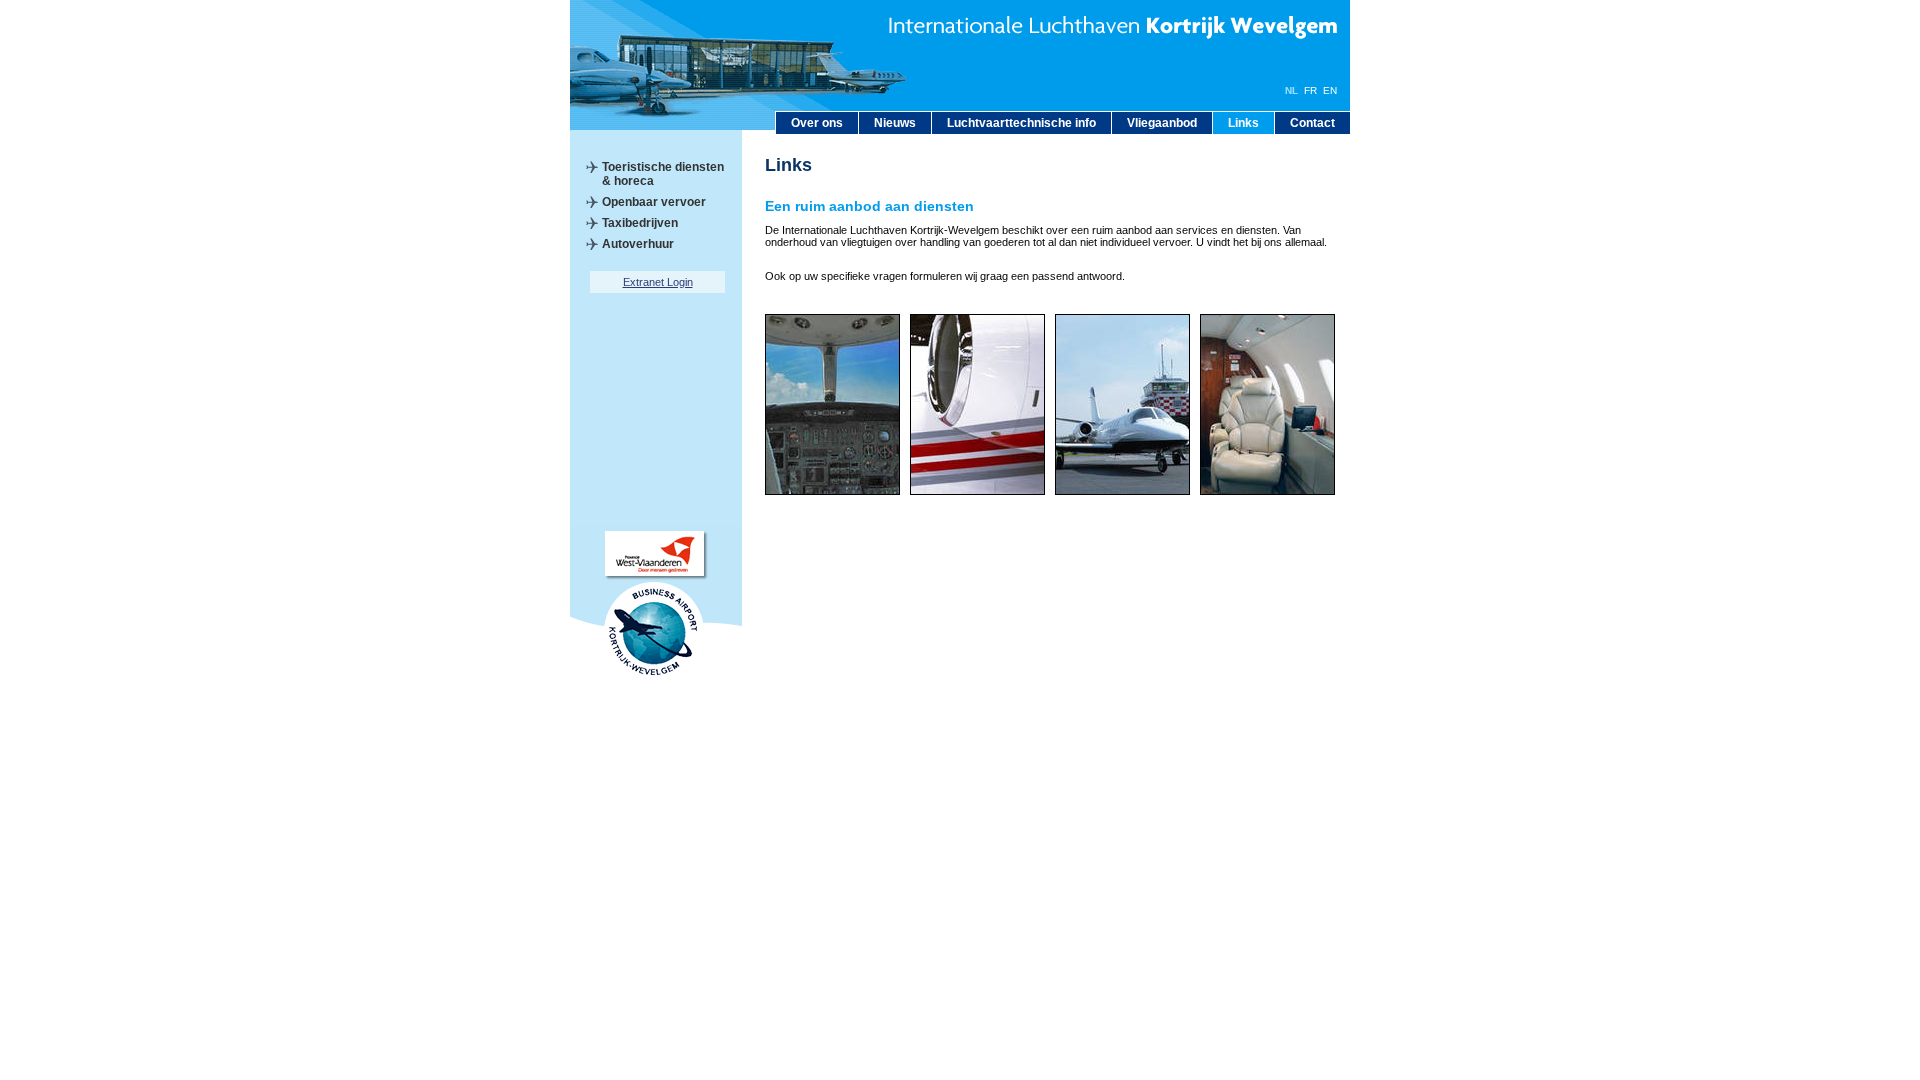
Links (1243, 123)
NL (1291, 90)
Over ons (817, 123)
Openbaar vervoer (654, 202)
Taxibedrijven (640, 223)
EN (1330, 90)
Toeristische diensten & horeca (663, 174)
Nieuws (895, 123)
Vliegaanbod (1162, 123)
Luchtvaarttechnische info (1021, 123)
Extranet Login (658, 282)
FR (1310, 90)
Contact (1312, 123)
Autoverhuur (638, 244)
